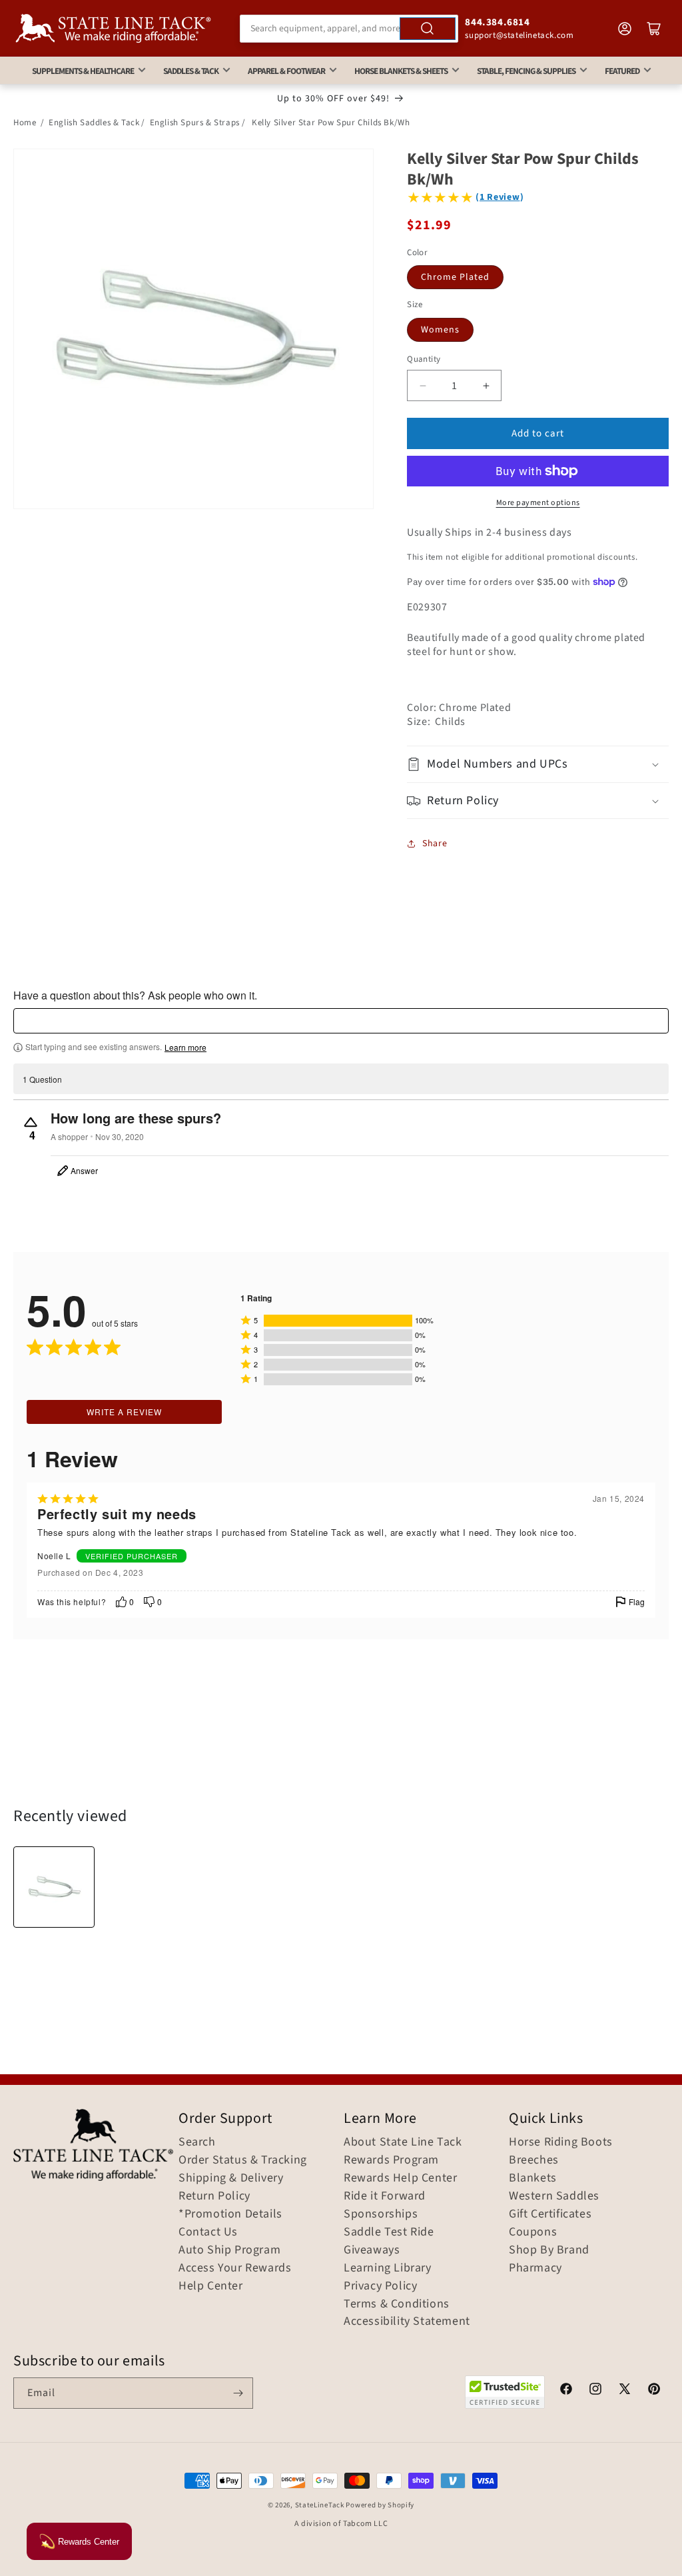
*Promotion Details (230, 2214)
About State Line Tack (403, 2142)
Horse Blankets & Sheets (401, 71)
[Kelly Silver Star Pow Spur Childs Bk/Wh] (54, 1887)
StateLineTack (320, 2505)
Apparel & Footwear (286, 71)
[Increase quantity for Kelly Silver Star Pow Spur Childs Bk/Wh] (486, 385)
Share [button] (435, 844)
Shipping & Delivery (231, 2178)
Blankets (533, 2178)
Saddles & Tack (191, 71)
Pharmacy (535, 2268)
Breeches (534, 2160)
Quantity (424, 359)
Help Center (211, 2286)
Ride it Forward (385, 2196)
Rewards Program (391, 2160)
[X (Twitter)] (625, 2391)
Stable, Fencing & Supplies (526, 71)
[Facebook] (566, 2391)
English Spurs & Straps (195, 123)
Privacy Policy (380, 2286)
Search (197, 2142)
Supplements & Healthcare (83, 71)
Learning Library (388, 2268)
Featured (622, 71)
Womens (440, 330)
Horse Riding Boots (561, 2142)
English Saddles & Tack (94, 123)
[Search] (428, 29)
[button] (538, 764)
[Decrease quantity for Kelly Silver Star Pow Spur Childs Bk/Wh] (423, 385)
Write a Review (124, 1412)
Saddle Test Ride (389, 2232)
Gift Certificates (550, 2214)
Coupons (533, 2232)
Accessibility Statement (407, 2321)
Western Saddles (554, 2196)
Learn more (185, 1047)
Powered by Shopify (380, 2505)
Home (25, 123)
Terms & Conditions (397, 2304)
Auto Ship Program (229, 2250)
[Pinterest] (654, 2391)
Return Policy (214, 2196)
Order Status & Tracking (243, 2160)
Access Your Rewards (235, 2268)
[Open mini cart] (654, 29)
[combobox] (349, 29)
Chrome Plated (455, 277)
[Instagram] (595, 2391)
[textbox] (341, 1021)
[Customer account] (625, 29)
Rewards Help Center (400, 2178)
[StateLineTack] (113, 28)
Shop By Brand (549, 2250)
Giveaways (372, 2250)
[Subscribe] (238, 2393)
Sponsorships (381, 2214)
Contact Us (208, 2232)
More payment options (538, 503)
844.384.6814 (497, 22)
